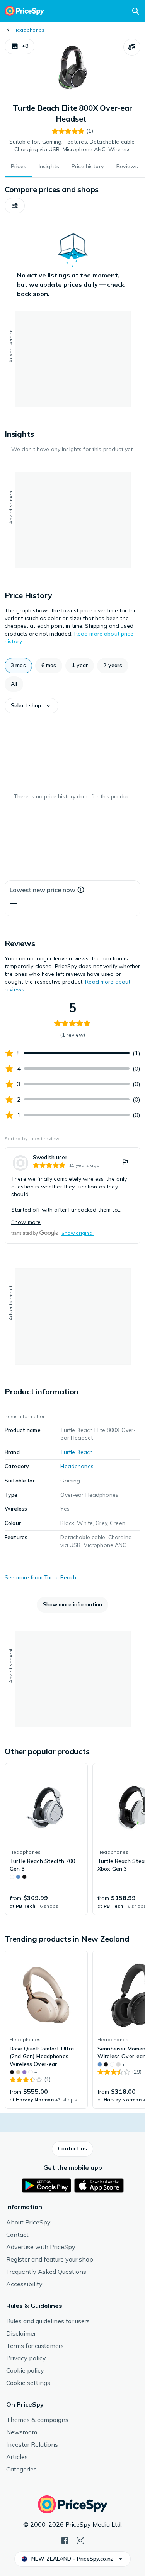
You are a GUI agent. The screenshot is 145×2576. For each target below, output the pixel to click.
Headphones (29, 30)
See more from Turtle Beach (41, 1577)
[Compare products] (132, 47)
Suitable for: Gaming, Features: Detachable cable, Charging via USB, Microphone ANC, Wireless (73, 145)
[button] (20, 46)
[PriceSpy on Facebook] (65, 2540)
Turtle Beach (77, 1452)
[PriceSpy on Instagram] (80, 2540)
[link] (72, 1195)
